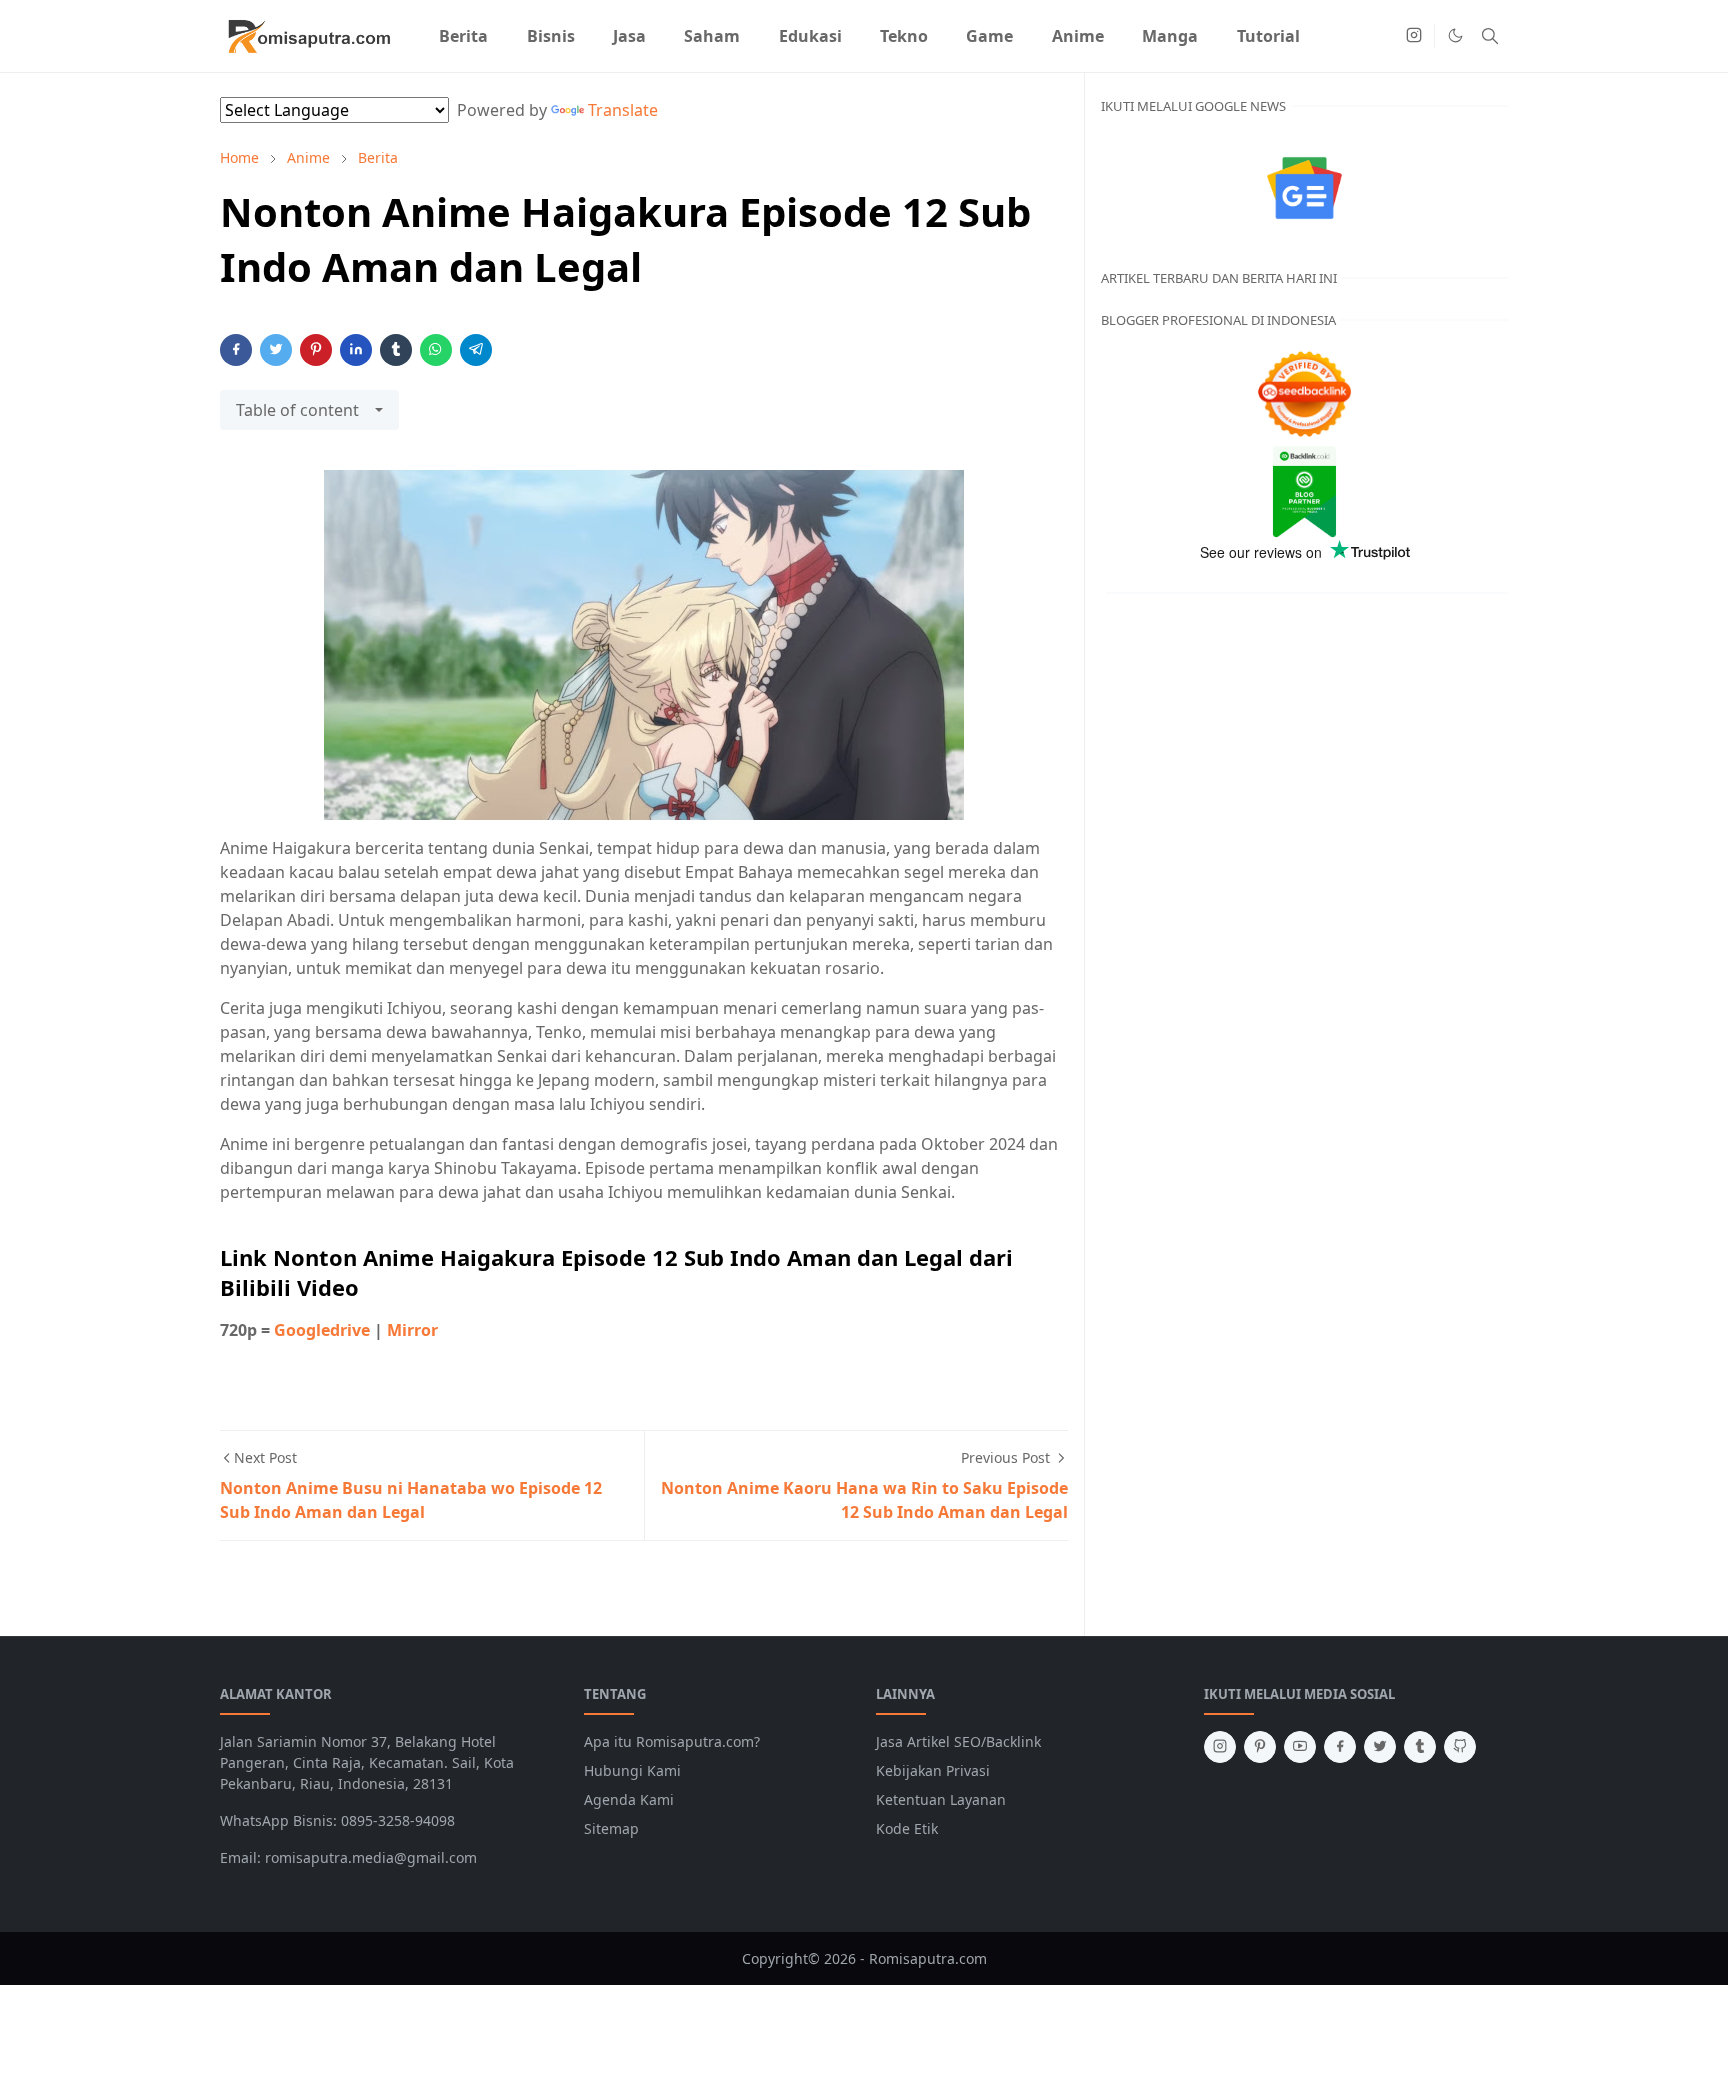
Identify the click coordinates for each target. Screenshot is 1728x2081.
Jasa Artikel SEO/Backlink (958, 1741)
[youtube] (1300, 1747)
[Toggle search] (1490, 36)
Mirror (412, 1330)
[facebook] (1340, 1747)
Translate (623, 110)
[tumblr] (1420, 1747)
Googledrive (322, 1330)
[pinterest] (1260, 1747)
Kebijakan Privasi (933, 1770)
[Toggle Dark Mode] (1455, 35)
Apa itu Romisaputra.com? (672, 1741)
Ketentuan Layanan (941, 1799)
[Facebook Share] (236, 350)
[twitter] (1380, 1747)
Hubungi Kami (632, 1770)
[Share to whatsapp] (436, 350)
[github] (1460, 1747)
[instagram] (1414, 36)
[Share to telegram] (476, 350)
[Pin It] (316, 350)
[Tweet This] (276, 350)
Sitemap (611, 1828)
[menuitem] (463, 36)
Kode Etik (907, 1828)
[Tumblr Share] (396, 350)
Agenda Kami (629, 1799)
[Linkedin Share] (356, 350)
